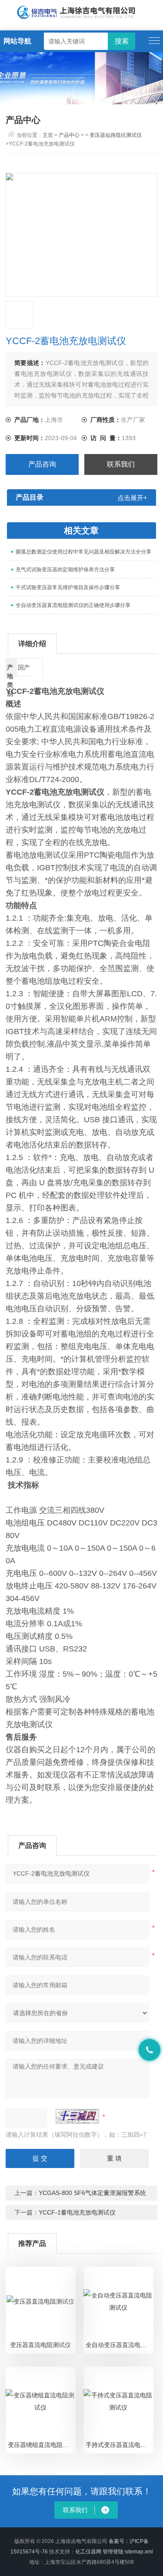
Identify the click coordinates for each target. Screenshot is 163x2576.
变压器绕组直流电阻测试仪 (42, 2445)
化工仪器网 (88, 2552)
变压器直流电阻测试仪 (40, 2345)
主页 (48, 135)
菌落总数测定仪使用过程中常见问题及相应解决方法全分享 (83, 552)
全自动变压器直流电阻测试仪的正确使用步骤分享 (73, 605)
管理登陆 (113, 2552)
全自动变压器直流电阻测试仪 (120, 2345)
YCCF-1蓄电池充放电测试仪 (77, 2212)
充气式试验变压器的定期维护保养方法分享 (65, 570)
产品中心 (69, 135)
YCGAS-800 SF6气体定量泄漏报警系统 (92, 2193)
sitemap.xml (139, 2552)
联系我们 (121, 464)
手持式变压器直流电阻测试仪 (120, 2445)
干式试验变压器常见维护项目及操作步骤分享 (68, 587)
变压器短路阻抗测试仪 (116, 135)
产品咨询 (42, 464)
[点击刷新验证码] (77, 2116)
